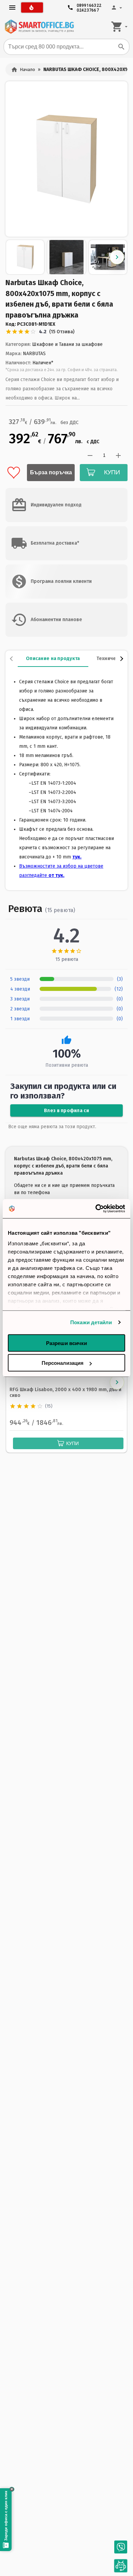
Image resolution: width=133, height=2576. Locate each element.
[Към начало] (39, 27)
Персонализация (63, 1363)
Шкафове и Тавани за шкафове (67, 344)
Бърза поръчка (51, 472)
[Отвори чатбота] (121, 2566)
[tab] (53, 659)
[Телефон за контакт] (121, 2547)
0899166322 (89, 4)
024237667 (88, 9)
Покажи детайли (91, 1322)
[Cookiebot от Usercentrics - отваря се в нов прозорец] (96, 1209)
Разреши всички (66, 1343)
